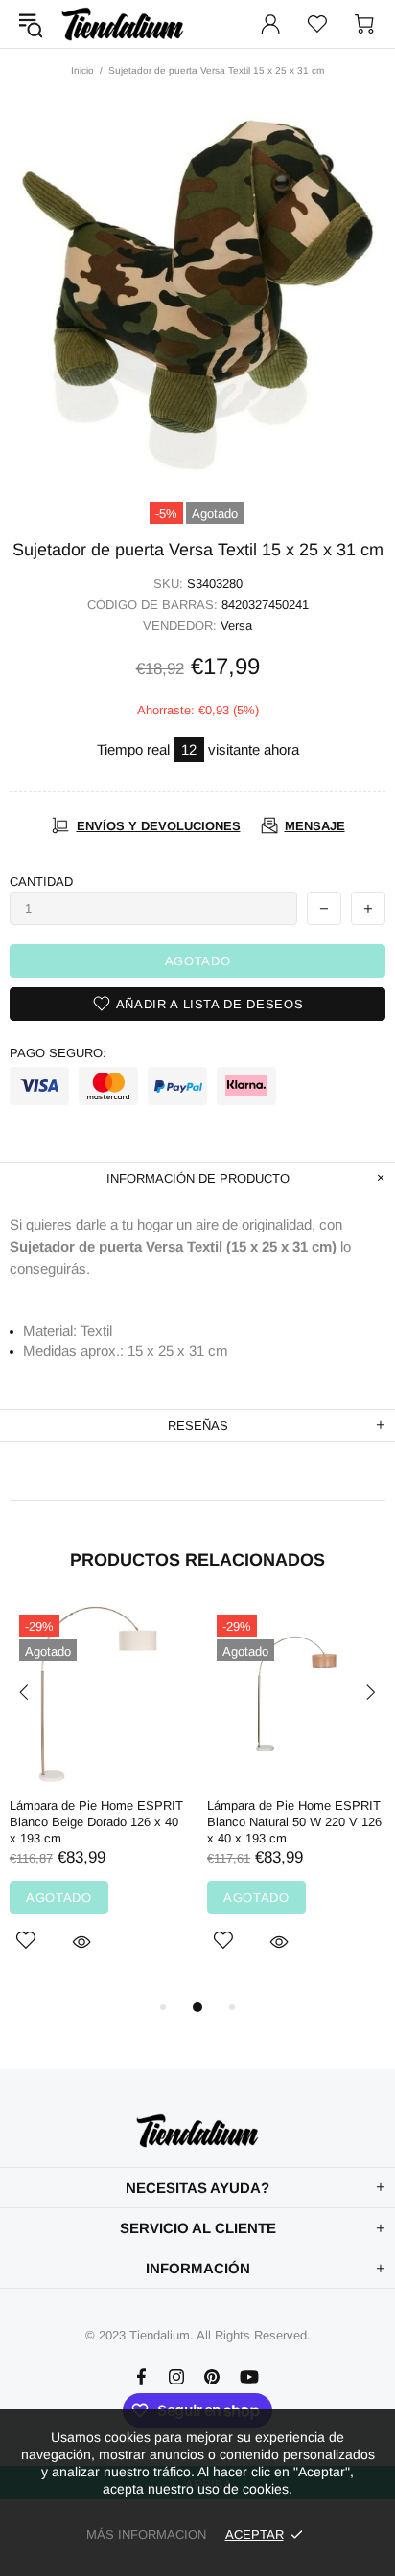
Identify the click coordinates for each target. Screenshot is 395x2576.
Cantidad (41, 881)
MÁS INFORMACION (146, 2534)
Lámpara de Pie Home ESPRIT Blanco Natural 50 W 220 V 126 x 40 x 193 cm (294, 1822)
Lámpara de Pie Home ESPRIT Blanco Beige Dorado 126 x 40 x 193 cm (96, 1822)
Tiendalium (123, 24)
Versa (236, 626)
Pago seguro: (58, 1053)
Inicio (82, 70)
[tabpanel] (99, 1800)
